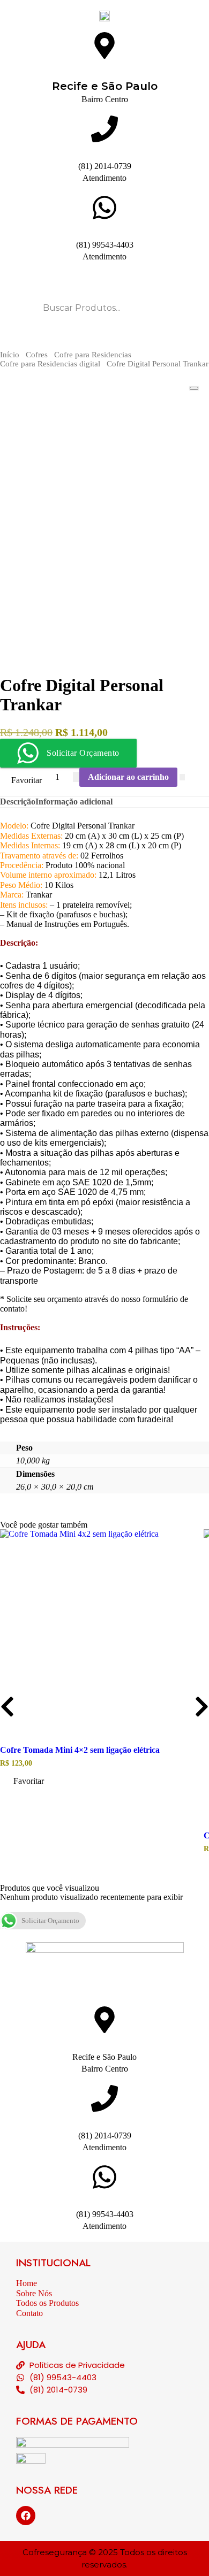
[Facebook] (26, 2516)
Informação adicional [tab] (74, 802)
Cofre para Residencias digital (50, 364)
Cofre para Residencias (93, 355)
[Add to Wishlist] (182, 777)
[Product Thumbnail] (194, 388)
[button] (23, 1782)
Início (10, 355)
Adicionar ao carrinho (128, 777)
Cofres (37, 355)
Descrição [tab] (18, 802)
